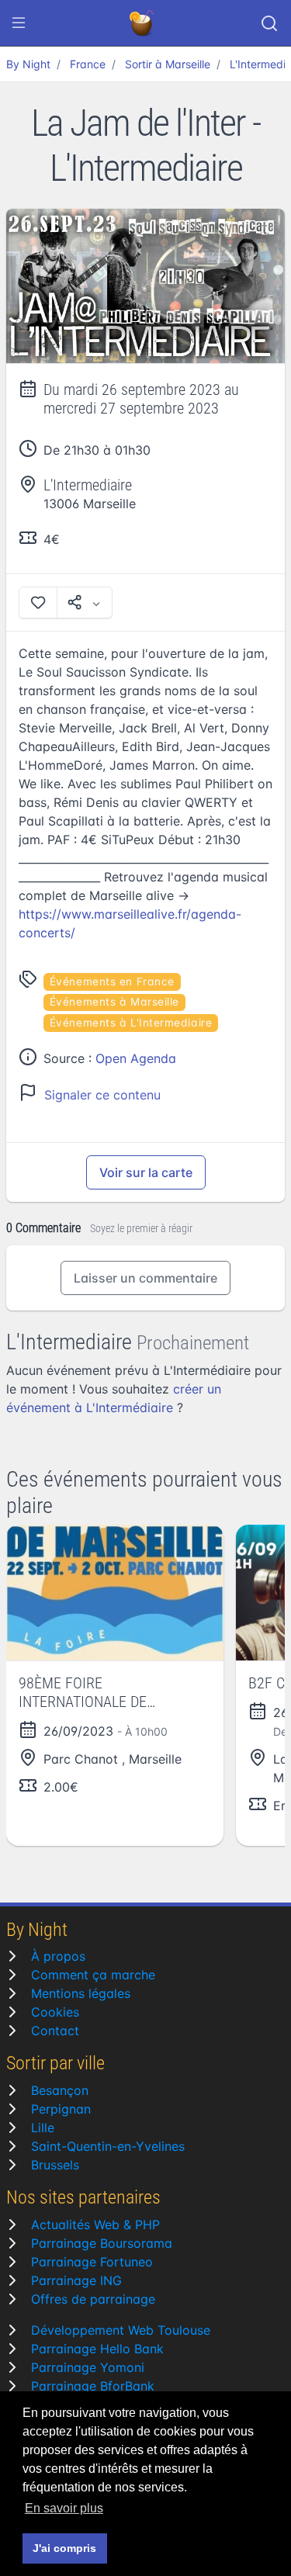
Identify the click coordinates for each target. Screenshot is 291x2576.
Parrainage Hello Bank (97, 2349)
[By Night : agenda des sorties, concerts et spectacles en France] (143, 23)
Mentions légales (81, 1993)
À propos (58, 1956)
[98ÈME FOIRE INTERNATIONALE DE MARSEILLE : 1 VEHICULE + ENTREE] (115, 1593)
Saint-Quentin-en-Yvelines (108, 2146)
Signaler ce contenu (102, 1095)
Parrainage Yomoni (88, 2367)
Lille (43, 2128)
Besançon (60, 2090)
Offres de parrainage (93, 2299)
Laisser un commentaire (145, 1278)
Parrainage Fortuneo (92, 2262)
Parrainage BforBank (93, 2386)
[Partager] (85, 602)
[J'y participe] (38, 602)
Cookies (55, 2012)
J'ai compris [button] (64, 2548)
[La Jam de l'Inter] (145, 286)
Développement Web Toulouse (121, 2330)
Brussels (55, 2165)
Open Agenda (136, 1058)
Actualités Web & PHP (95, 2225)
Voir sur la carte (146, 1172)
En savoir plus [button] (64, 2508)
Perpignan (61, 2109)
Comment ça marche (93, 1975)
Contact (55, 2031)
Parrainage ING (76, 2280)
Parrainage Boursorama (102, 2243)
